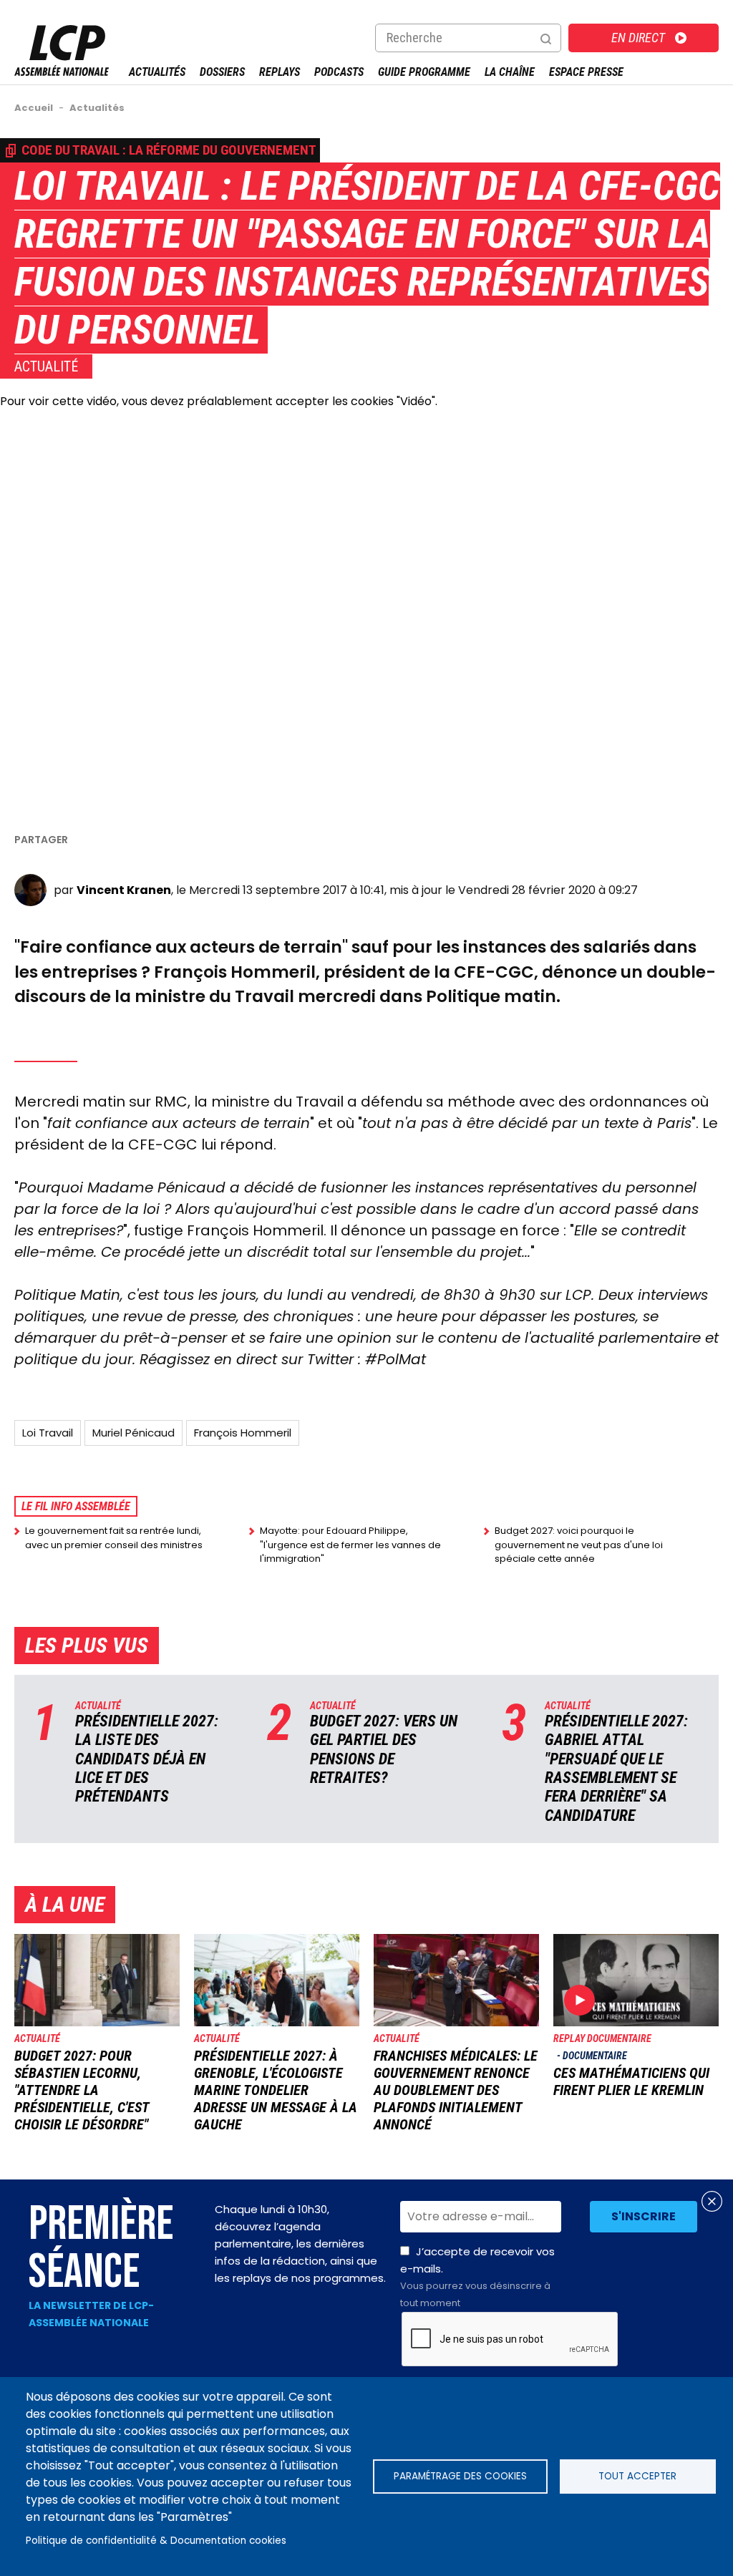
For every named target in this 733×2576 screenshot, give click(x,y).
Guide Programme (424, 72)
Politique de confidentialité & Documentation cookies (156, 2541)
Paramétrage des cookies (460, 2476)
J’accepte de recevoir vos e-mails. (477, 2277)
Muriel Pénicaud (134, 1433)
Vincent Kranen (124, 890)
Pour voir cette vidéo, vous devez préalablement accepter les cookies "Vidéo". (219, 401)
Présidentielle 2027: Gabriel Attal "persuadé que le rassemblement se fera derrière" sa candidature (616, 1768)
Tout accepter (637, 2476)
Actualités (157, 72)
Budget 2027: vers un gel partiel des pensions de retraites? (384, 1749)
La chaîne (510, 72)
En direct (638, 38)
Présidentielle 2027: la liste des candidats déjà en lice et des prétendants (147, 1759)
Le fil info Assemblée (76, 1506)
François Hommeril (243, 1433)
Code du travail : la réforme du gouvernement (169, 150)
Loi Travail (48, 1433)
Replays (280, 72)
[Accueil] (62, 72)
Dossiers (222, 72)
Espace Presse (586, 72)
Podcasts (339, 72)
